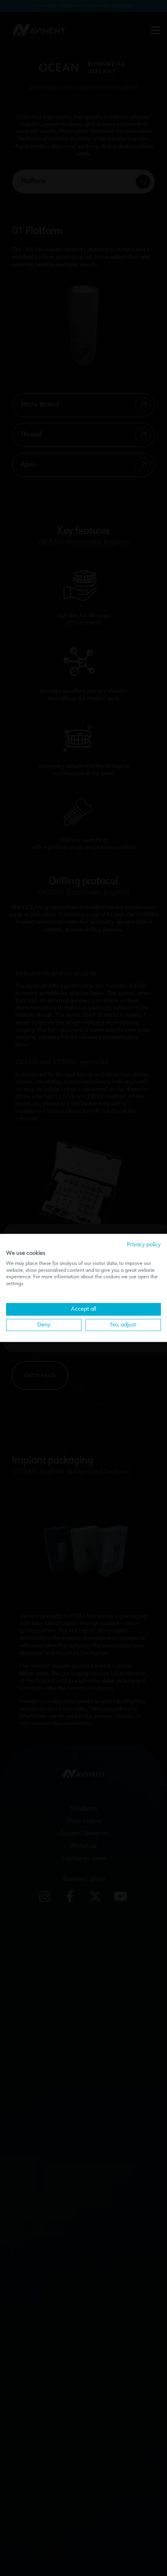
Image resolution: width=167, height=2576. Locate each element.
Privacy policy (144, 1245)
